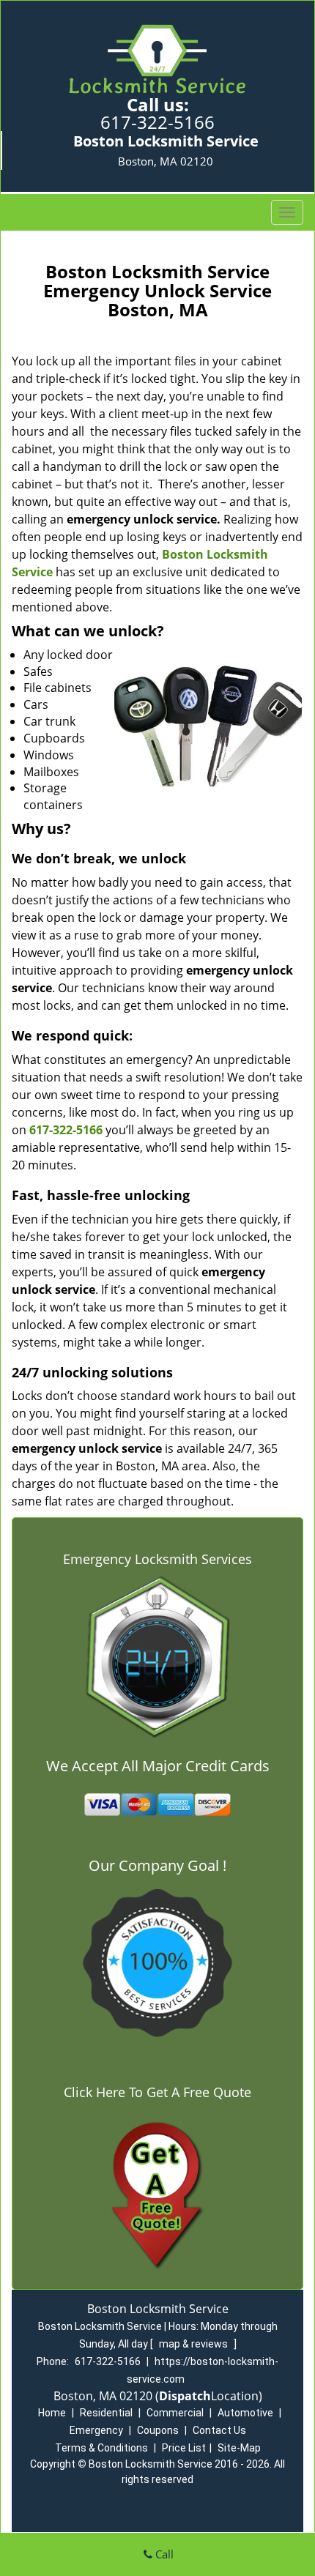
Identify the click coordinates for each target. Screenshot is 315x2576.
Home (52, 2413)
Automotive (245, 2413)
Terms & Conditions (101, 2448)
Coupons (158, 2430)
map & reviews (194, 2344)
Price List (184, 2448)
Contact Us (219, 2430)
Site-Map (239, 2448)
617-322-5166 (157, 122)
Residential (106, 2413)
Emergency (96, 2430)
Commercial (175, 2413)
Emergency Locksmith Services (157, 1559)
